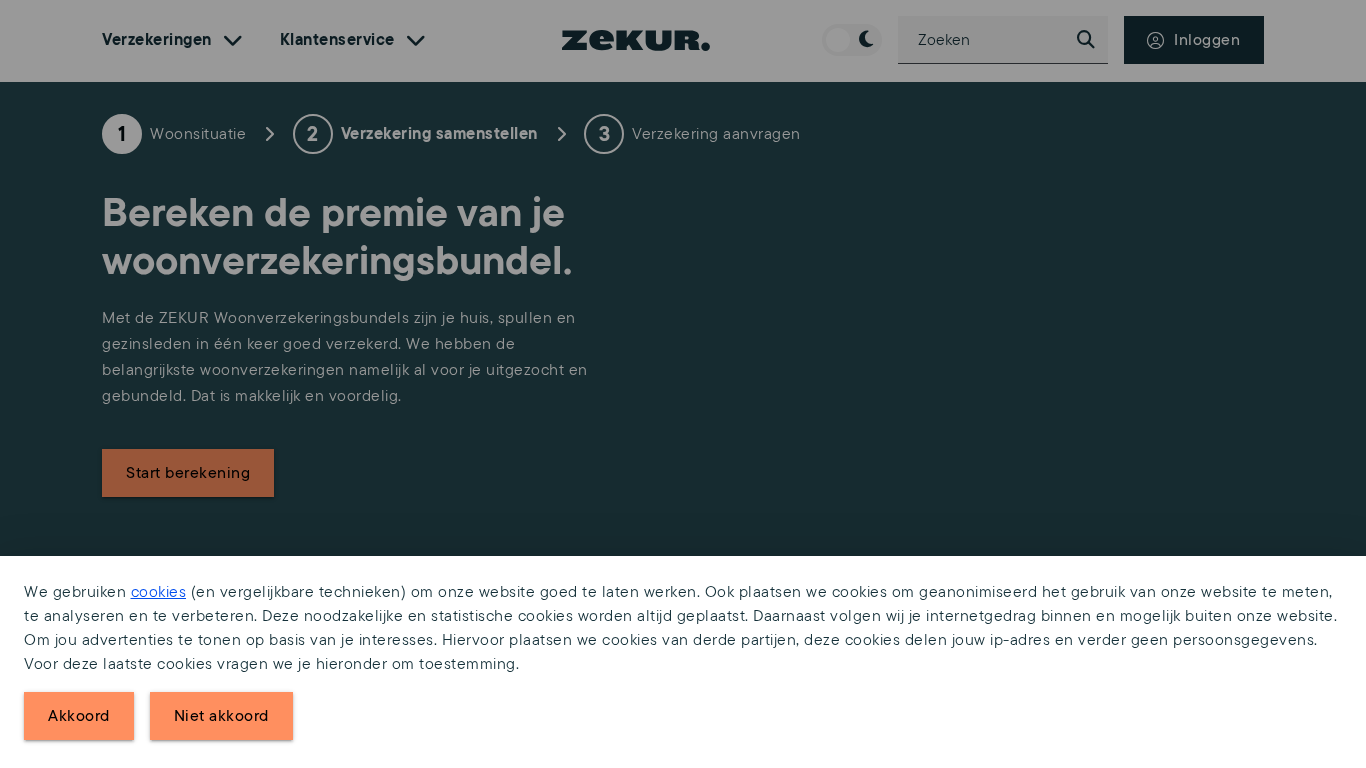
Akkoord (79, 715)
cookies (159, 591)
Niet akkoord (221, 715)
